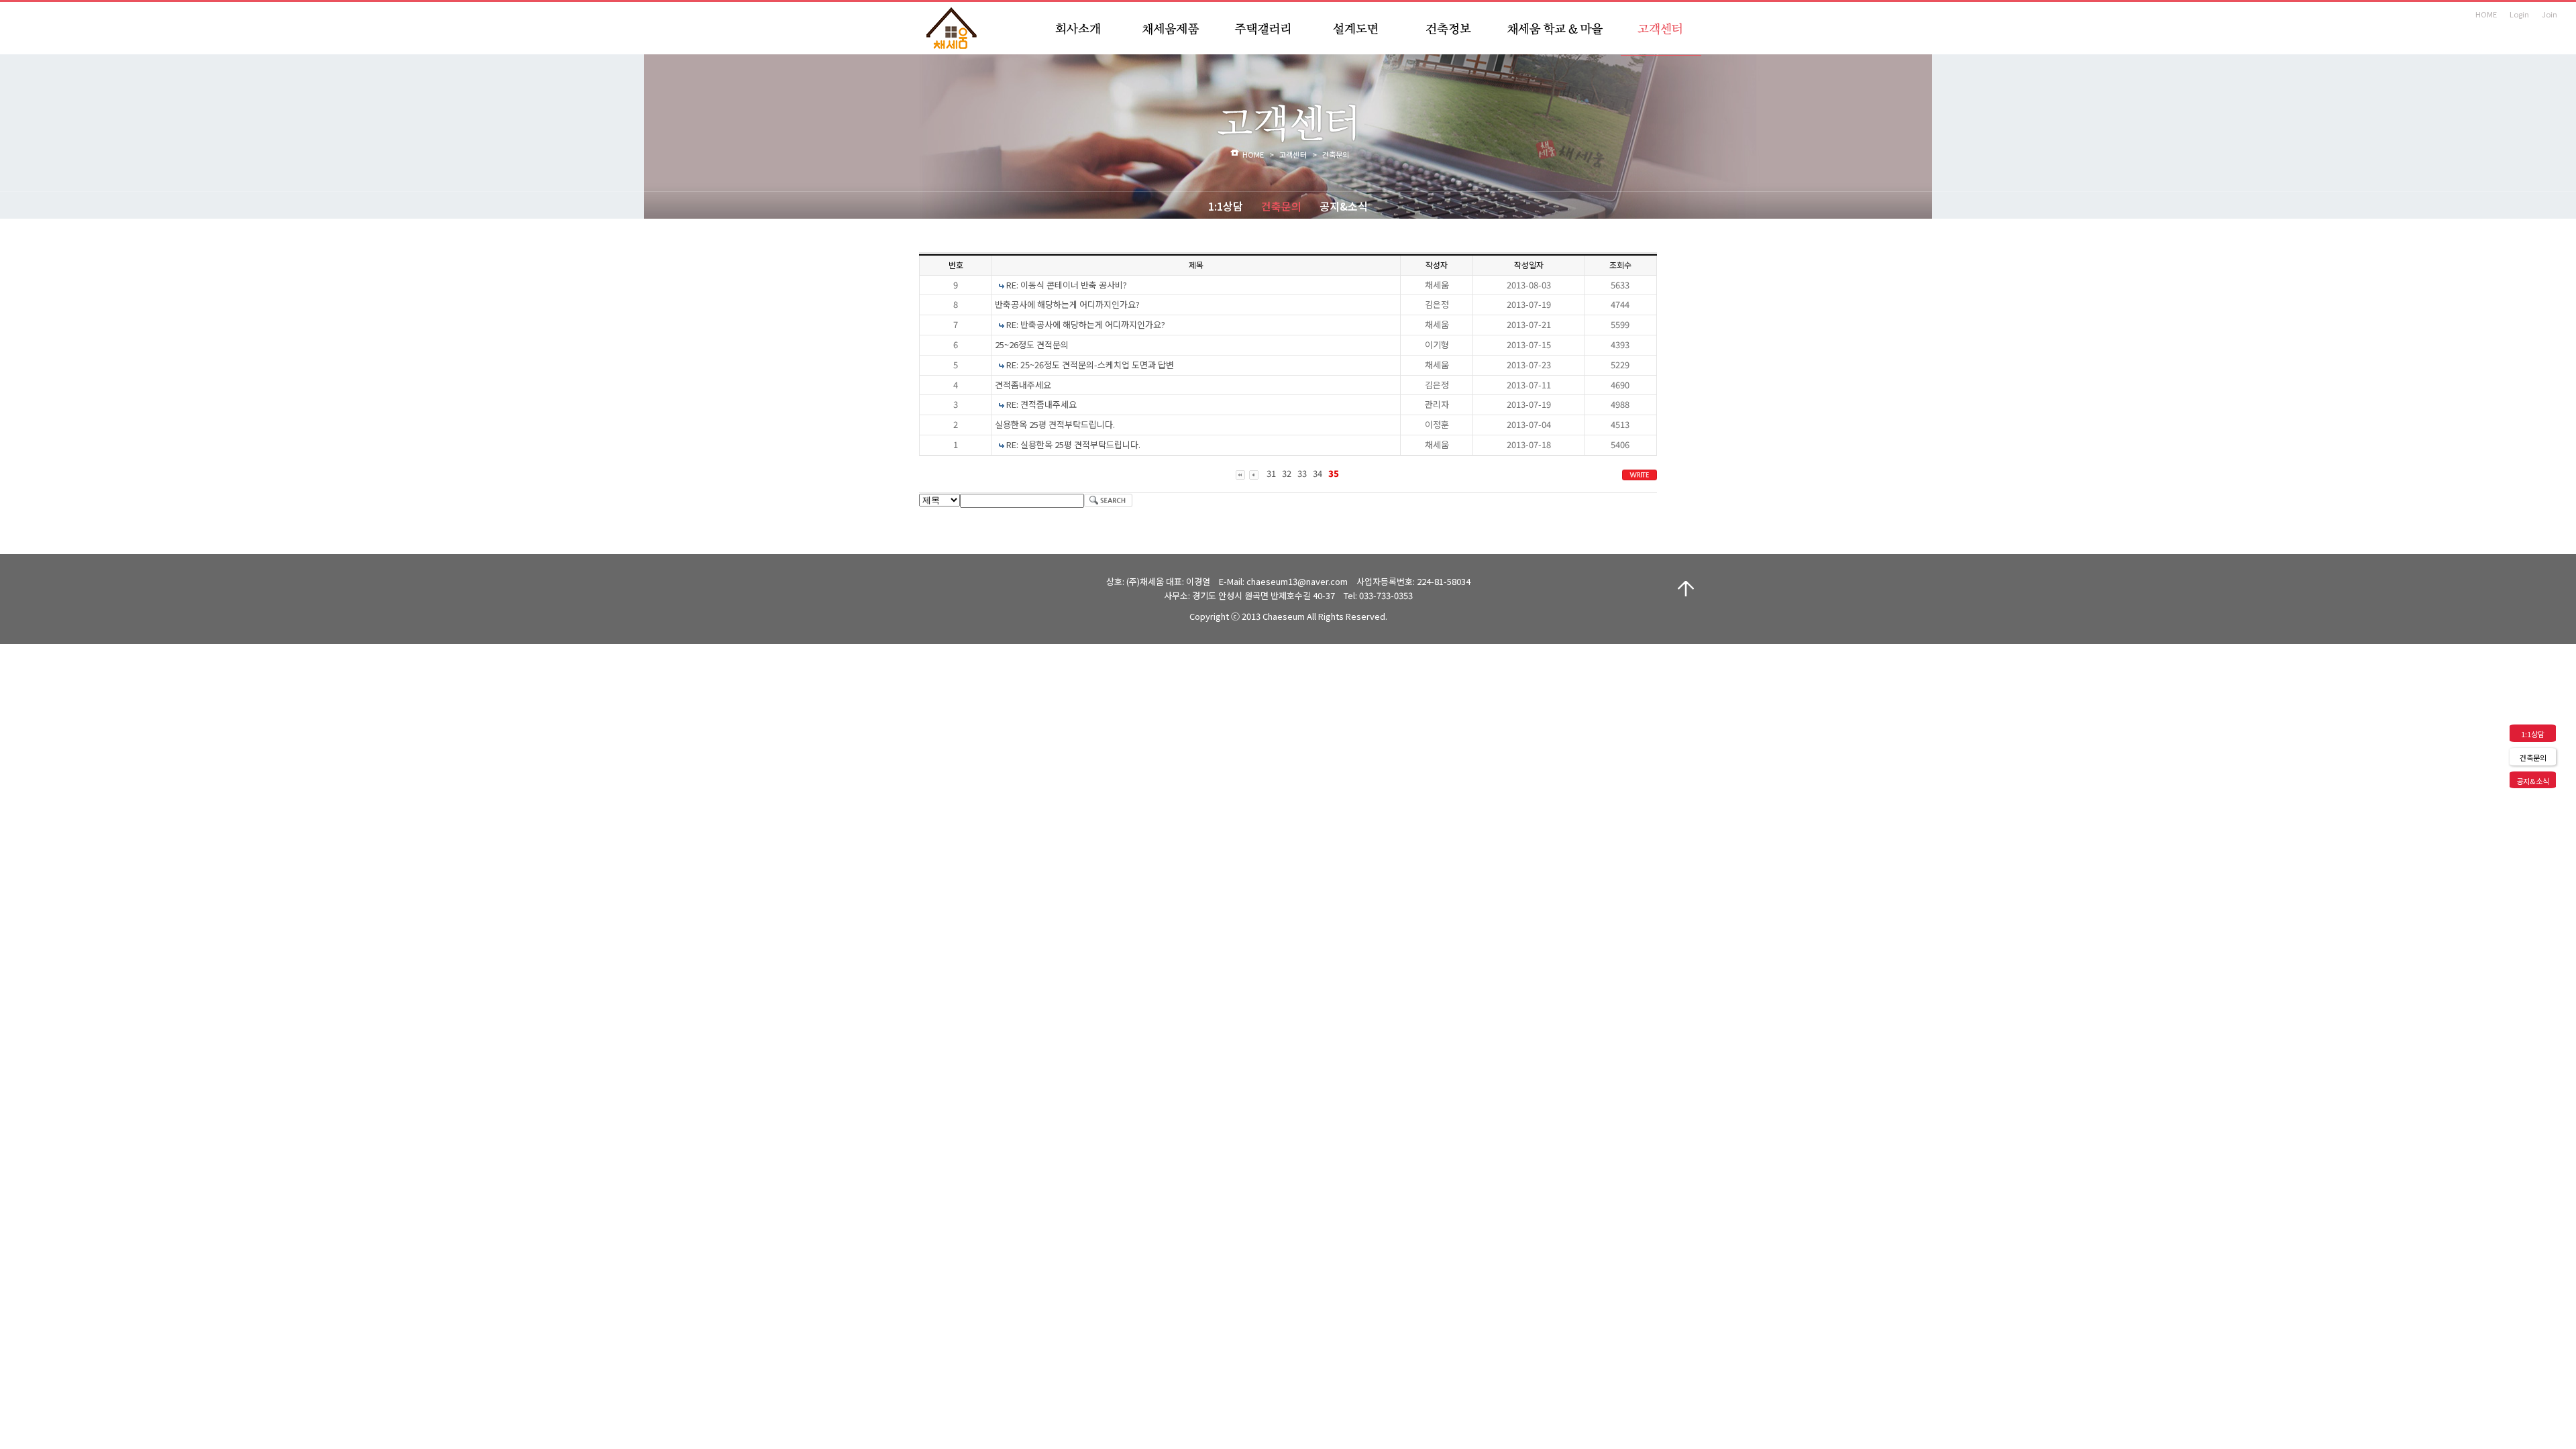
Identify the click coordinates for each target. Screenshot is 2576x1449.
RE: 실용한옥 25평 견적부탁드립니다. (1073, 444)
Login (2519, 14)
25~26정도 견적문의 (1032, 344)
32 (1287, 473)
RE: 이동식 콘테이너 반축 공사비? (1067, 285)
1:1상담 (1226, 206)
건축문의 (1281, 206)
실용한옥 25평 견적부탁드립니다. (1055, 424)
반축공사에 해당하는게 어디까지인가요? (1067, 304)
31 (1271, 473)
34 (1318, 473)
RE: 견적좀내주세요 (1041, 404)
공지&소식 (1344, 206)
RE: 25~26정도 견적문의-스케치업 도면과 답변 (1090, 365)
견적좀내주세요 (1023, 385)
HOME (2486, 14)
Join (2550, 14)
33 (1302, 473)
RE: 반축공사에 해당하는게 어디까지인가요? (1086, 324)
